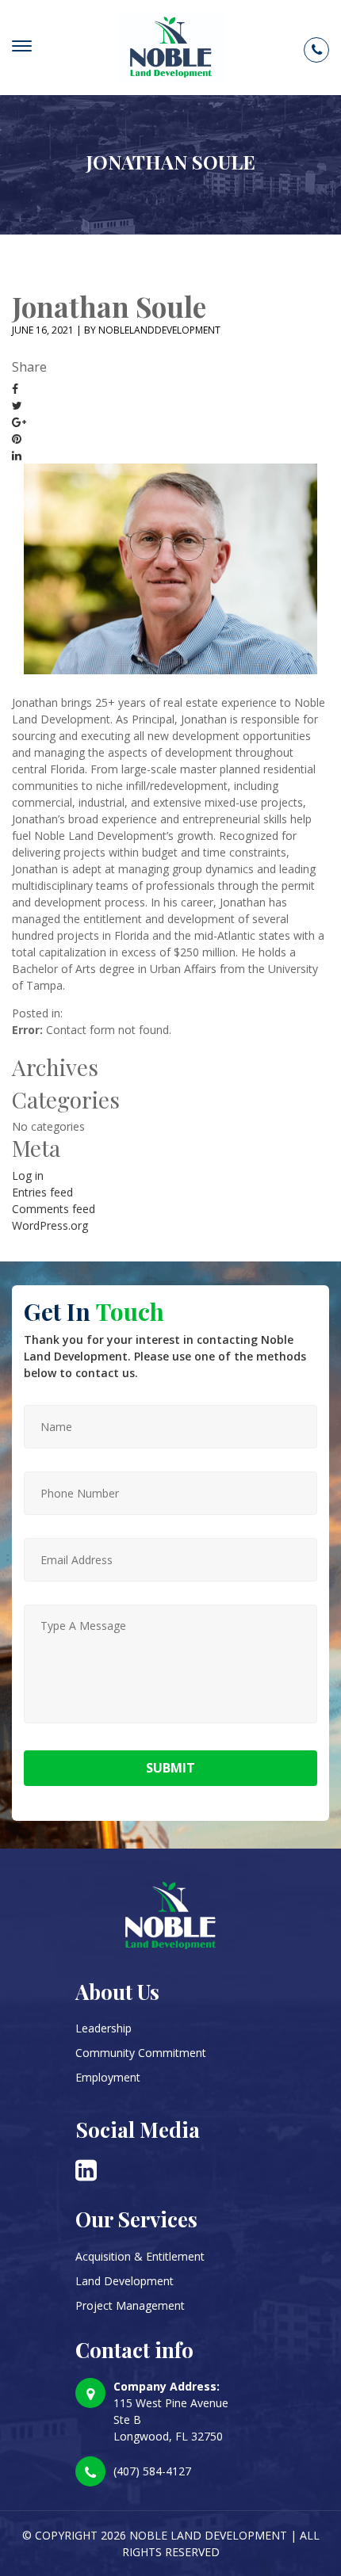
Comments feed (54, 1209)
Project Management (130, 2305)
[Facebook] (15, 389)
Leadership (103, 2028)
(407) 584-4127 (152, 2471)
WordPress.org (50, 1225)
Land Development (125, 2281)
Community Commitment (141, 2053)
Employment (108, 2077)
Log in (28, 1175)
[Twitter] (17, 405)
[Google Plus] (19, 422)
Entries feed (42, 1192)
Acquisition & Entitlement (140, 2256)
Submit (170, 1768)
